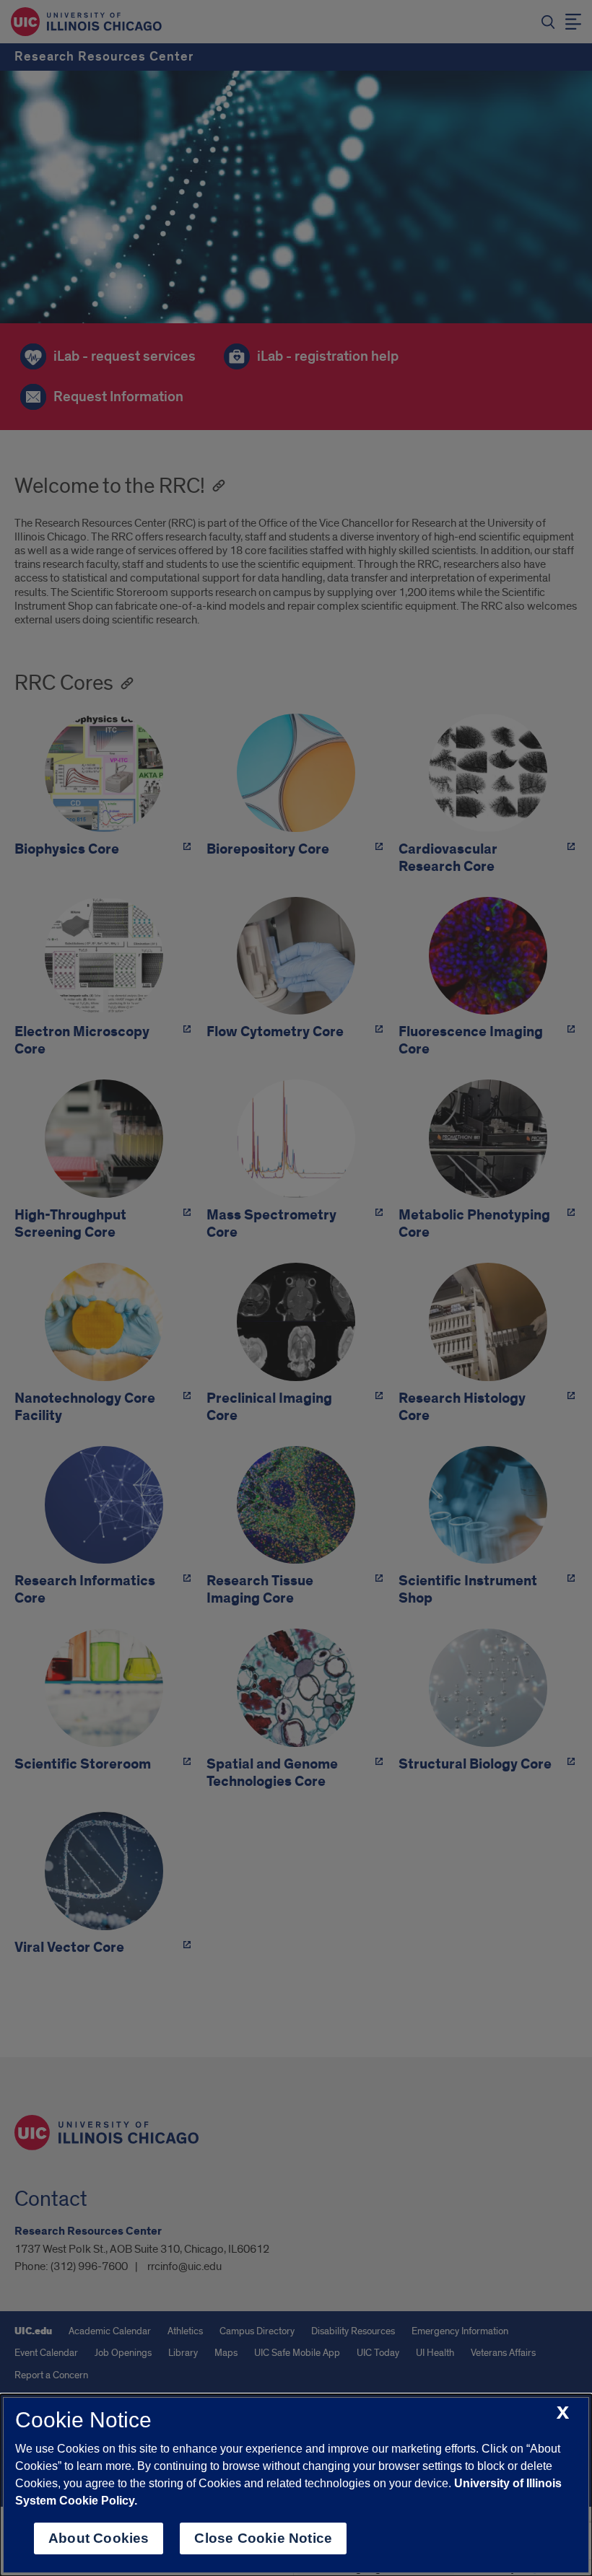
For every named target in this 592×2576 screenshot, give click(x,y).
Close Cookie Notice (263, 2538)
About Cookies (99, 2538)
